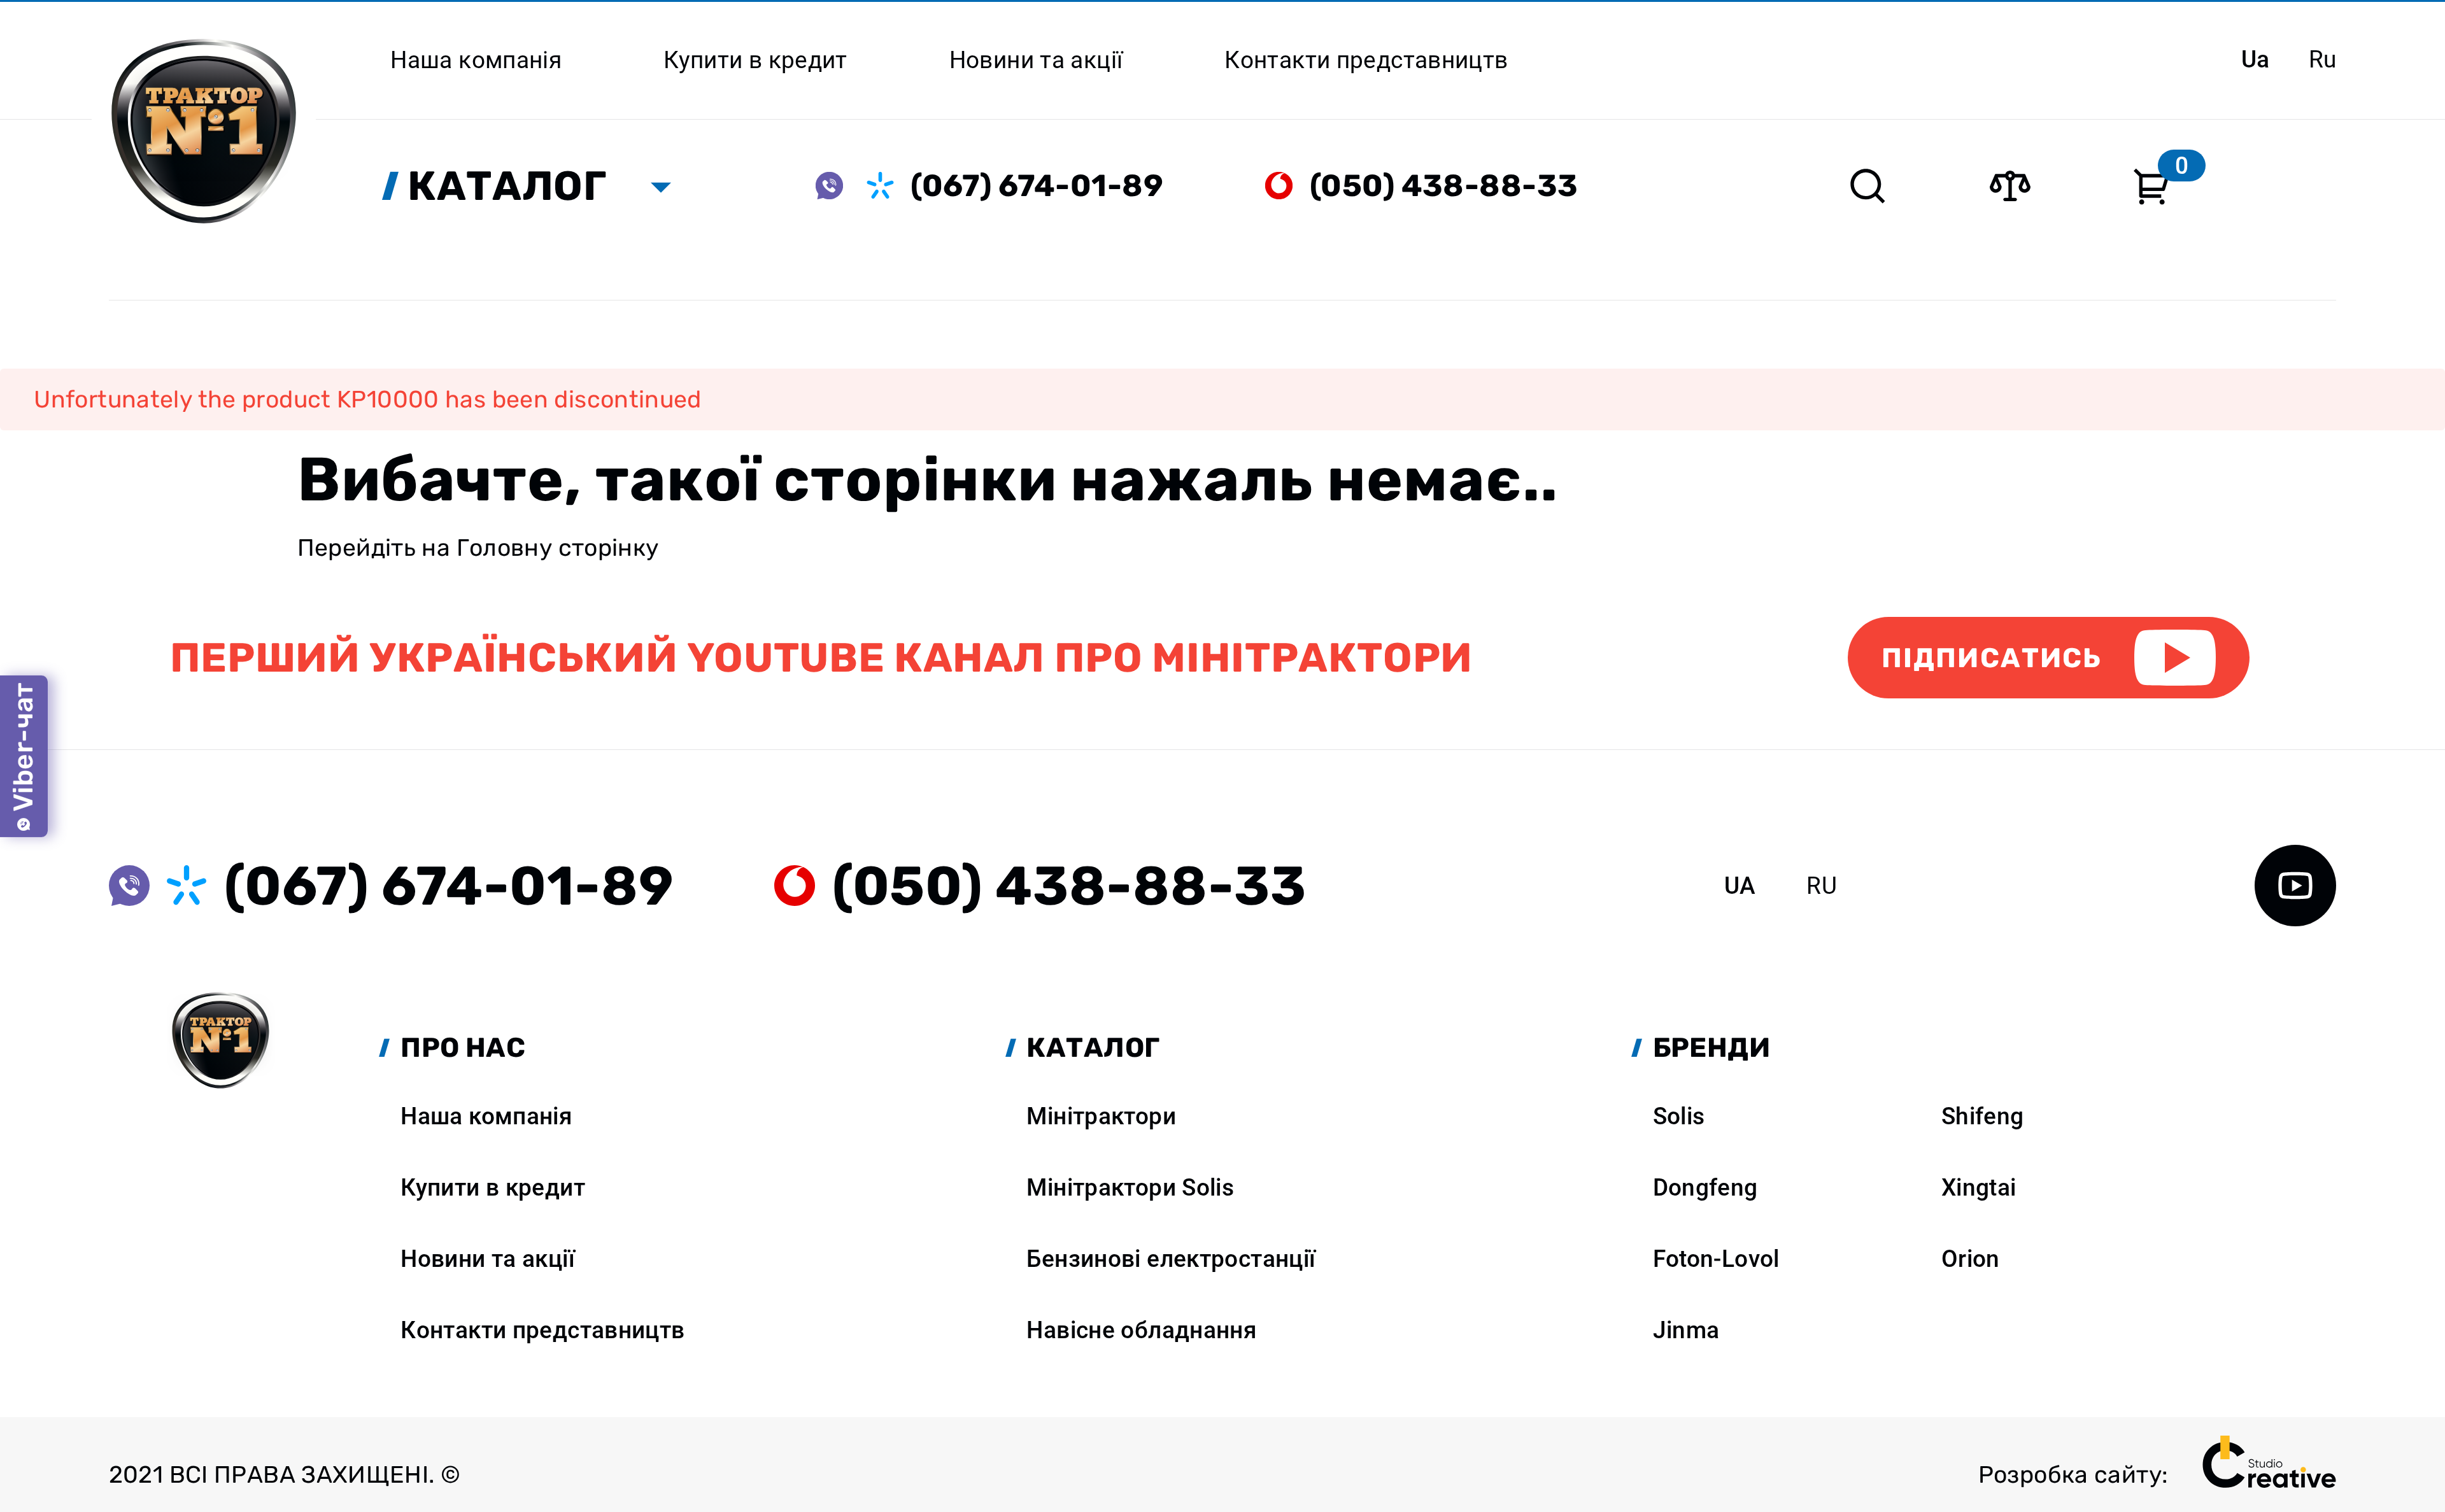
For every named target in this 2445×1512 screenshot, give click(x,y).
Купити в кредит (493, 1187)
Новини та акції (488, 1259)
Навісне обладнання (1142, 1330)
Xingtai (1979, 1187)
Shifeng (1983, 1116)
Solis (1679, 1116)
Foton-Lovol (1716, 1259)
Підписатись (1992, 658)
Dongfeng (1705, 1187)
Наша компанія (486, 1116)
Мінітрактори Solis (1130, 1187)
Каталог (507, 186)
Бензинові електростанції (1171, 1259)
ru (2323, 59)
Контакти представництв (542, 1330)
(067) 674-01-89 (1037, 186)
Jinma (1686, 1330)
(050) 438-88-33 (1444, 186)
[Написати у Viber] (841, 186)
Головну (505, 548)
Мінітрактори (1101, 1116)
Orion (1971, 1259)
